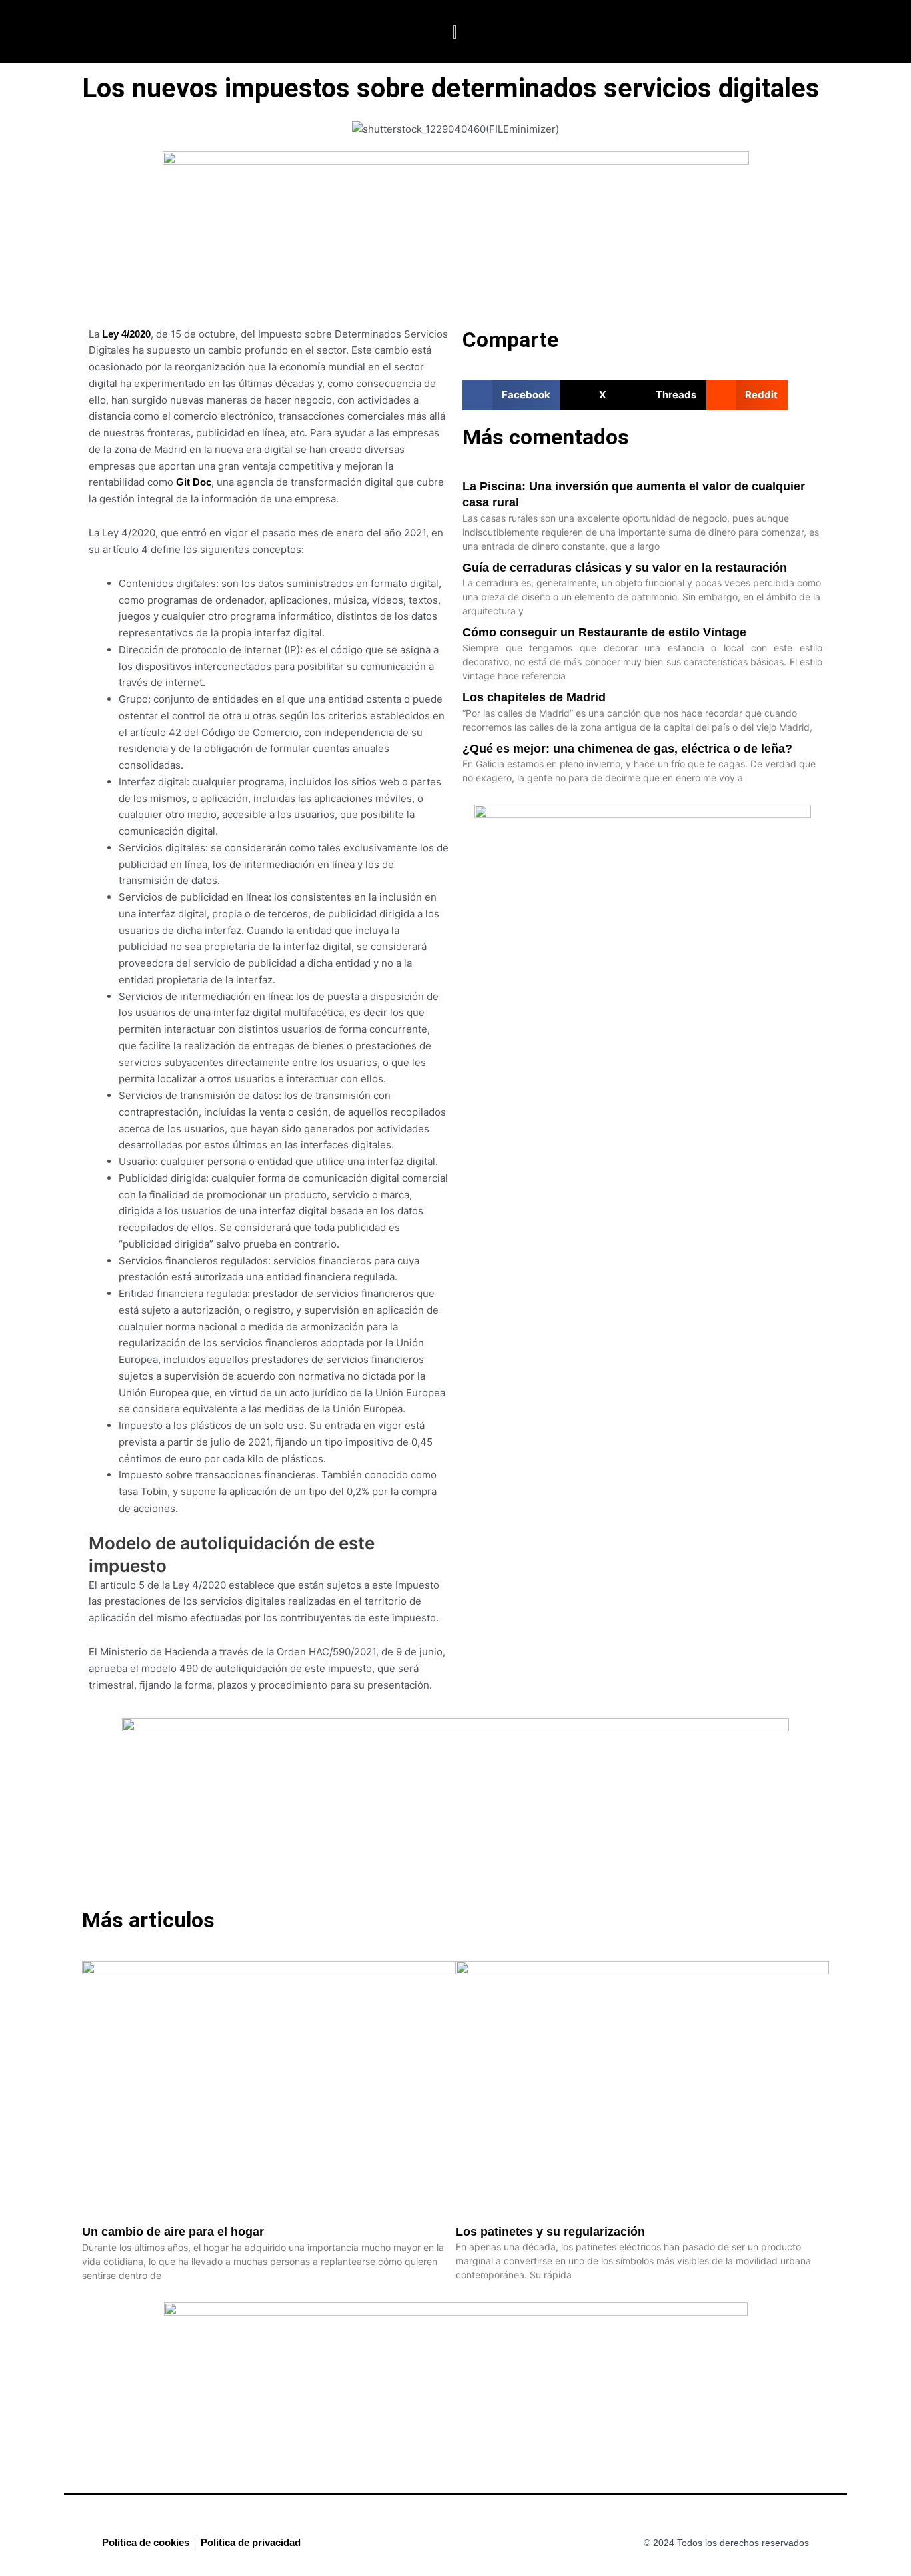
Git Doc (194, 482)
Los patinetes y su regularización (550, 2232)
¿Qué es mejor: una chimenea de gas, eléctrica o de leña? (627, 749)
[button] (61, 32)
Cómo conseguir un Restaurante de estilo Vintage (604, 632)
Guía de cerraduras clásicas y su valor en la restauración (625, 568)
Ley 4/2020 (126, 334)
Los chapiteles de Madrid (534, 697)
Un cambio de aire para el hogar (173, 2232)
